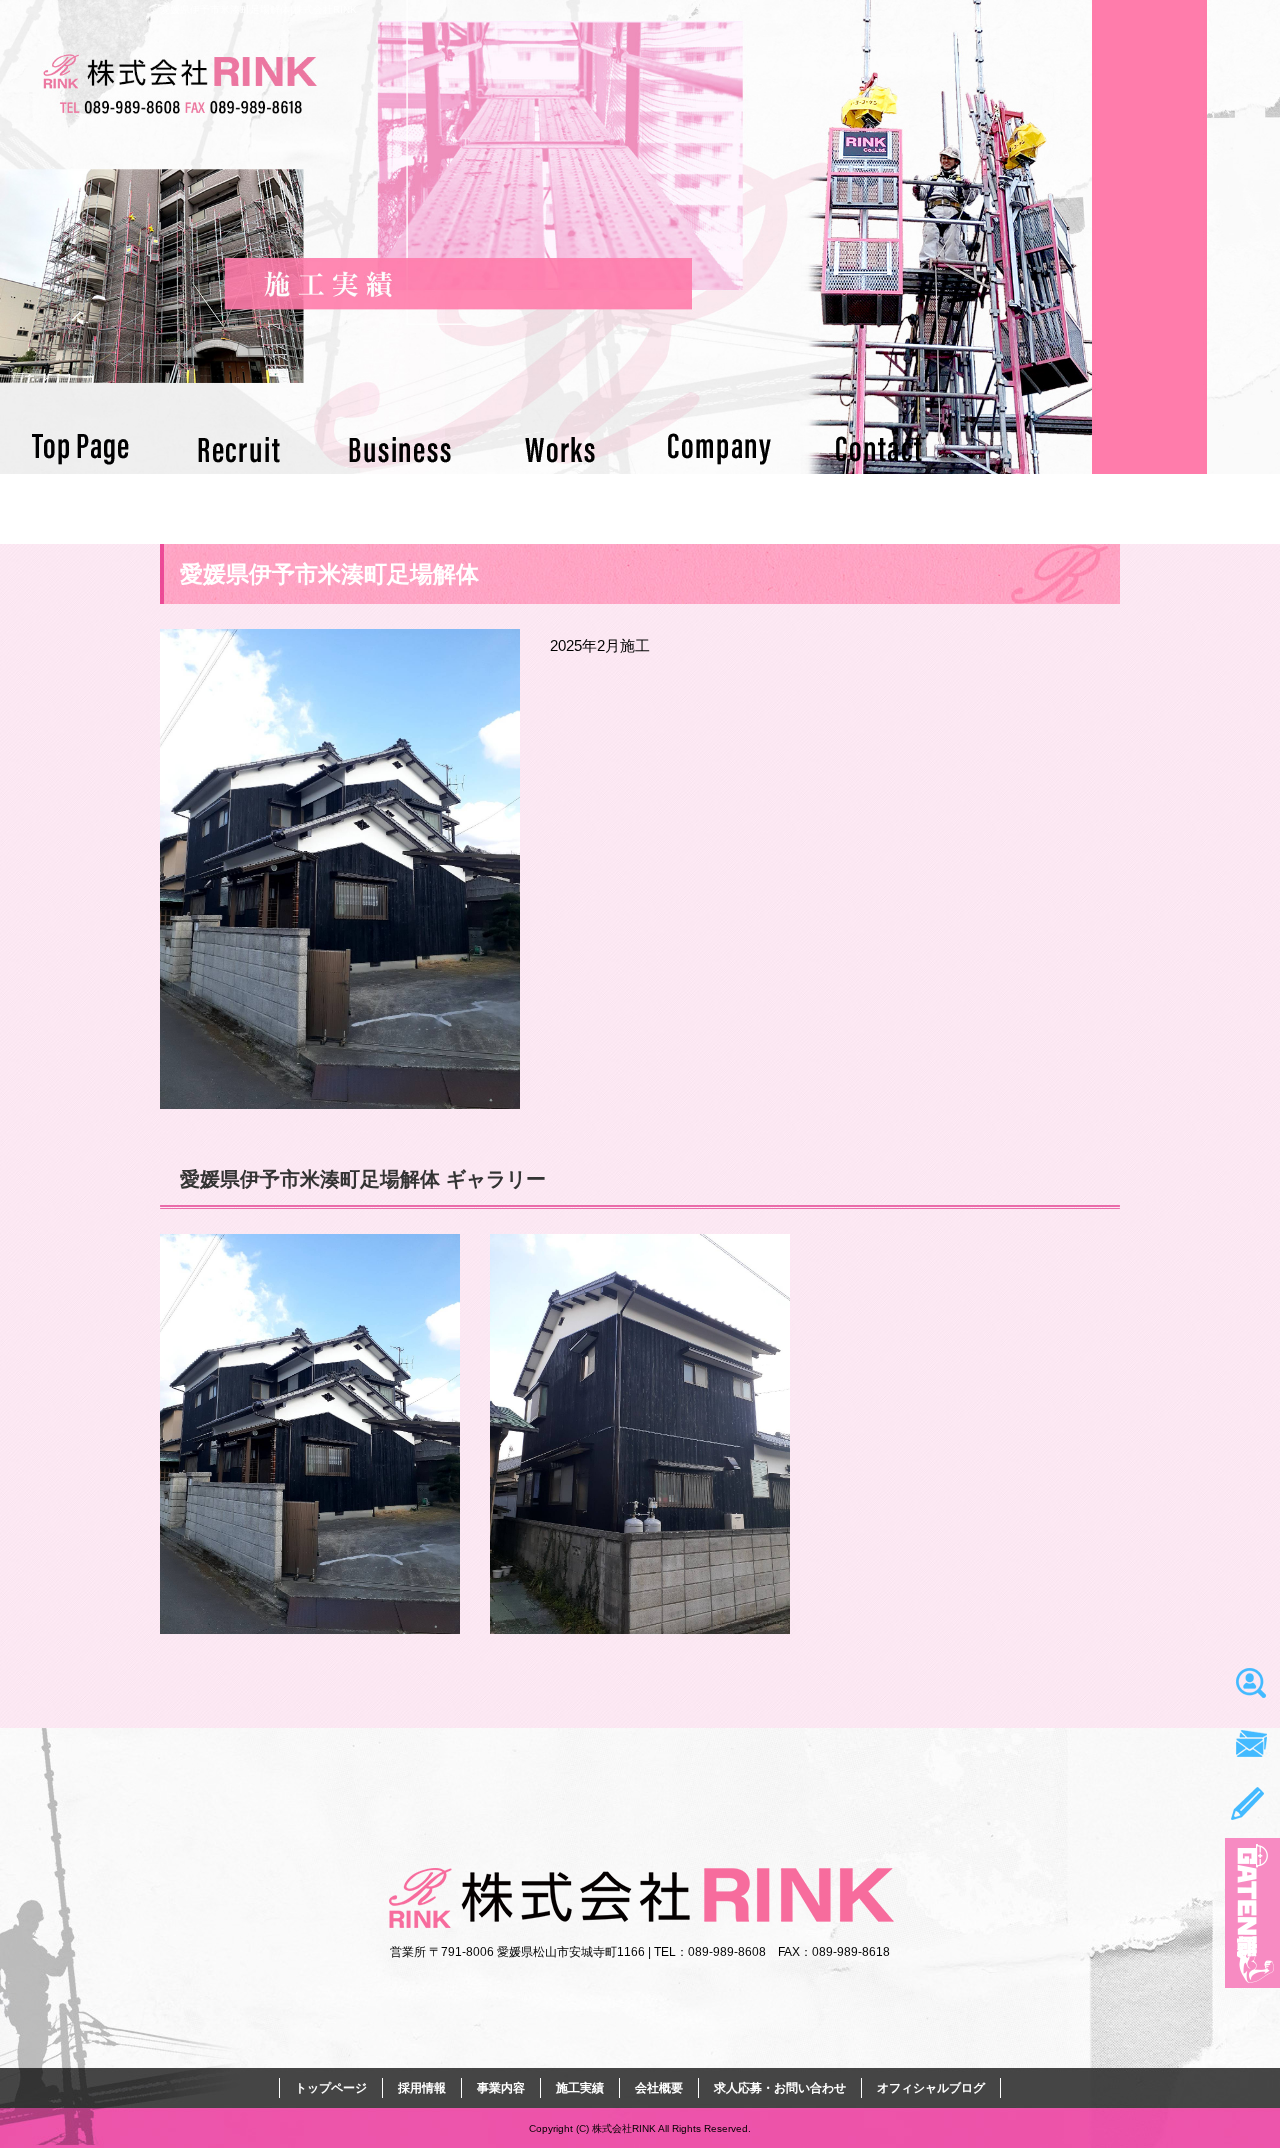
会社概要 (720, 449)
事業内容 (400, 449)
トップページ (80, 449)
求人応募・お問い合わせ (880, 449)
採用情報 (240, 449)
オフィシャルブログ (931, 2088)
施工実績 (560, 449)
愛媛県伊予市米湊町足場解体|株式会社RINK (258, 9)
